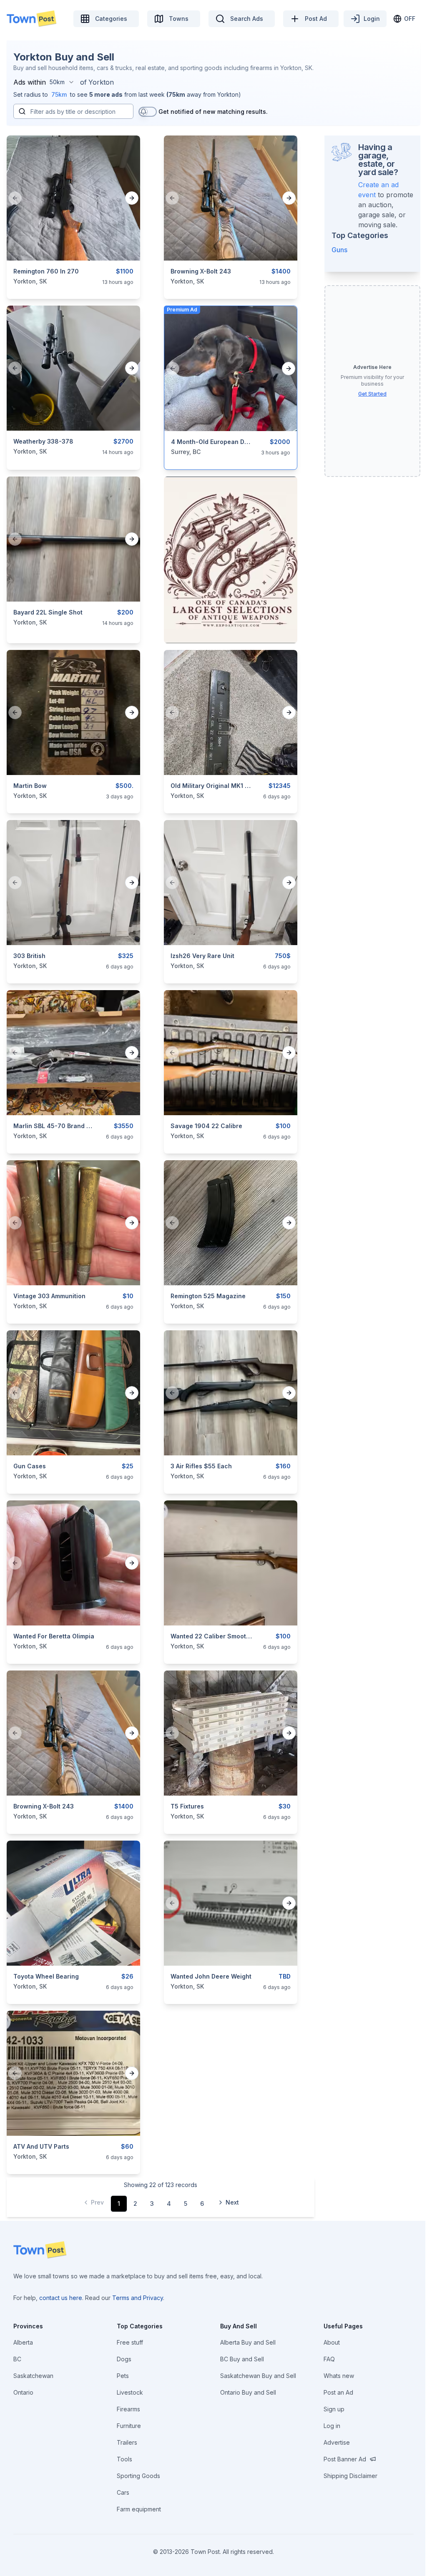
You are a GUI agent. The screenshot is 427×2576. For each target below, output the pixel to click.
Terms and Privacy (138, 2298)
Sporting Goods (138, 2476)
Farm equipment (139, 2509)
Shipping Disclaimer (350, 2476)
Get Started (372, 394)
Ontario (23, 2392)
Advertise (337, 2442)
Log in (332, 2426)
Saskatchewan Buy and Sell (258, 2376)
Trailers (127, 2442)
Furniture (129, 2426)
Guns (339, 250)
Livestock (130, 2392)
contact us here (61, 2298)
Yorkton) (229, 94)
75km (59, 94)
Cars (123, 2492)
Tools (124, 2459)
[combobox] (62, 82)
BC (17, 2359)
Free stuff (130, 2342)
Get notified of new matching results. (213, 112)
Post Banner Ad (345, 2459)
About (332, 2342)
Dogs (124, 2359)
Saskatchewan (33, 2376)
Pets (123, 2376)
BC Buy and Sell (242, 2359)
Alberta (23, 2342)
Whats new (339, 2376)
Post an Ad (338, 2392)
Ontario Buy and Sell (248, 2392)
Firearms (128, 2409)
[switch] (148, 112)
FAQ (329, 2359)
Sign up (334, 2409)
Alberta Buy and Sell (248, 2342)
